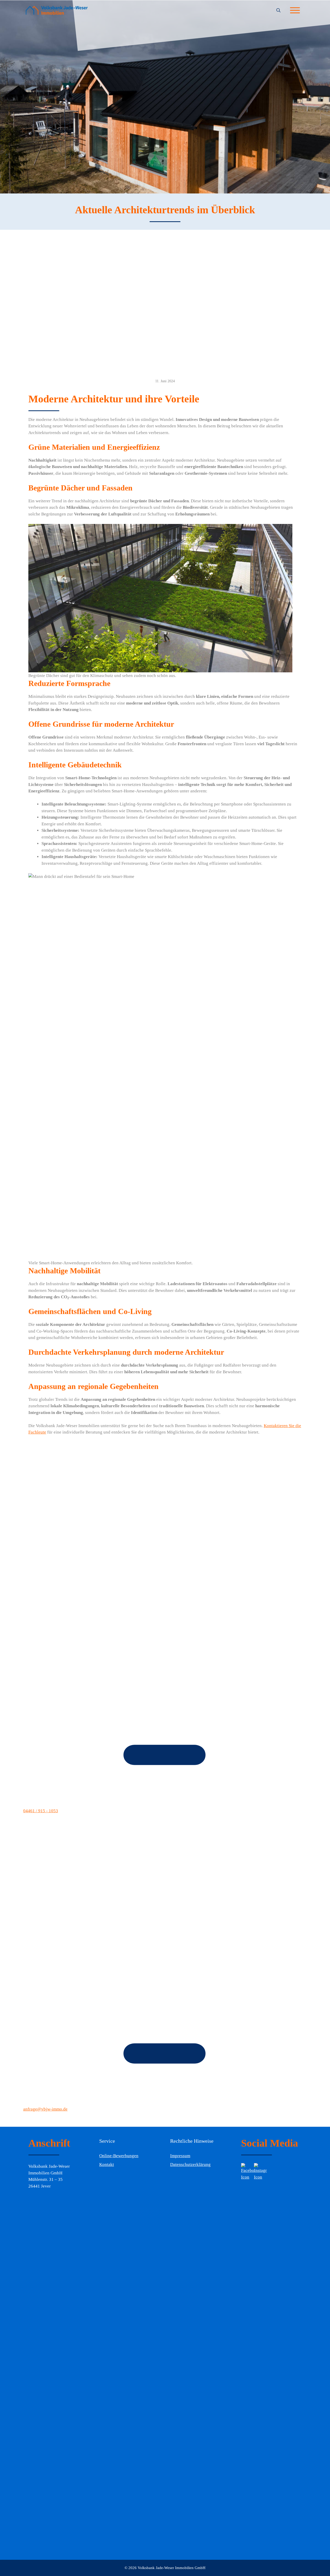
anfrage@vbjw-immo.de (45, 2109)
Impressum (180, 2156)
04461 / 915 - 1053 (41, 1811)
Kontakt (107, 2164)
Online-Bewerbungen (119, 2156)
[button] (278, 11)
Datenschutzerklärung (190, 2164)
